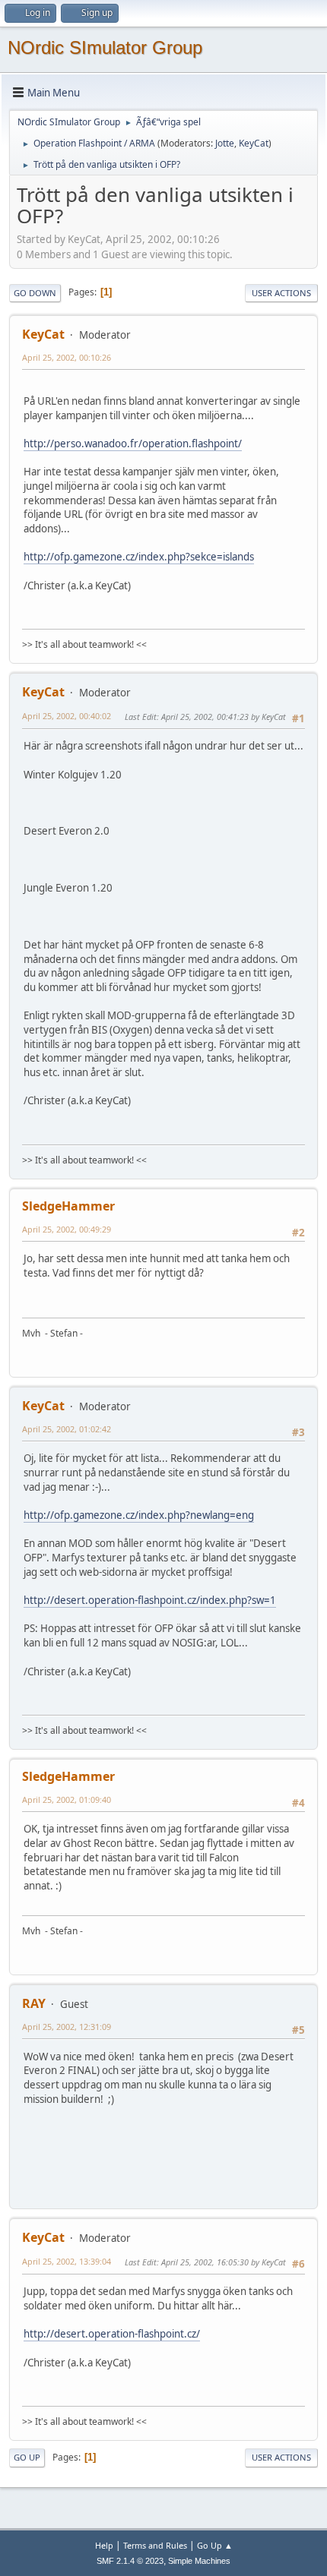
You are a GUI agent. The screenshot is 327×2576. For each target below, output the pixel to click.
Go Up (27, 2457)
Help (104, 2545)
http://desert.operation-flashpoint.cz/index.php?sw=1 (150, 1600)
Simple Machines (199, 2561)
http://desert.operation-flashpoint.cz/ (112, 2334)
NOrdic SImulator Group (105, 47)
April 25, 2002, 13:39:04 (67, 2261)
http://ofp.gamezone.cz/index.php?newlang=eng (139, 1515)
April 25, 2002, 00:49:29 (67, 1229)
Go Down (35, 293)
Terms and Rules (155, 2545)
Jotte (225, 143)
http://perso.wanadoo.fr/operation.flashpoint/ (133, 444)
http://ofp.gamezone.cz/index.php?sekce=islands (139, 557)
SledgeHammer (68, 1206)
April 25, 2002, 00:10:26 (67, 357)
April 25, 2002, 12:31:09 (67, 2027)
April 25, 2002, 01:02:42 (67, 1429)
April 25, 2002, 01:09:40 (67, 1799)
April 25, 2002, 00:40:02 (67, 716)
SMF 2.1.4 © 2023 (130, 2561)
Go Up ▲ (215, 2545)
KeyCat (254, 143)
